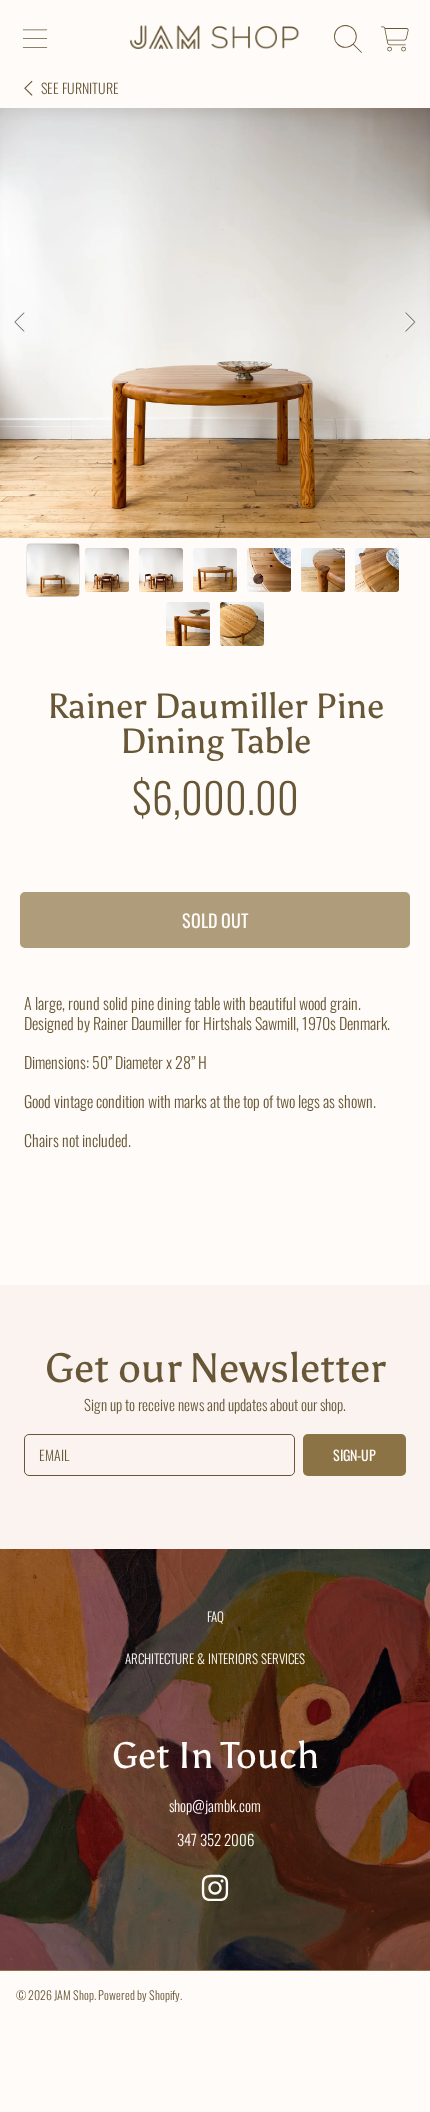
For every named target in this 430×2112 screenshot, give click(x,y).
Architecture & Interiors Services (215, 1658)
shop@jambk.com (215, 1805)
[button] (35, 39)
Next (409, 323)
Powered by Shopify (139, 1994)
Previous (21, 323)
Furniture (80, 88)
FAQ (215, 1616)
